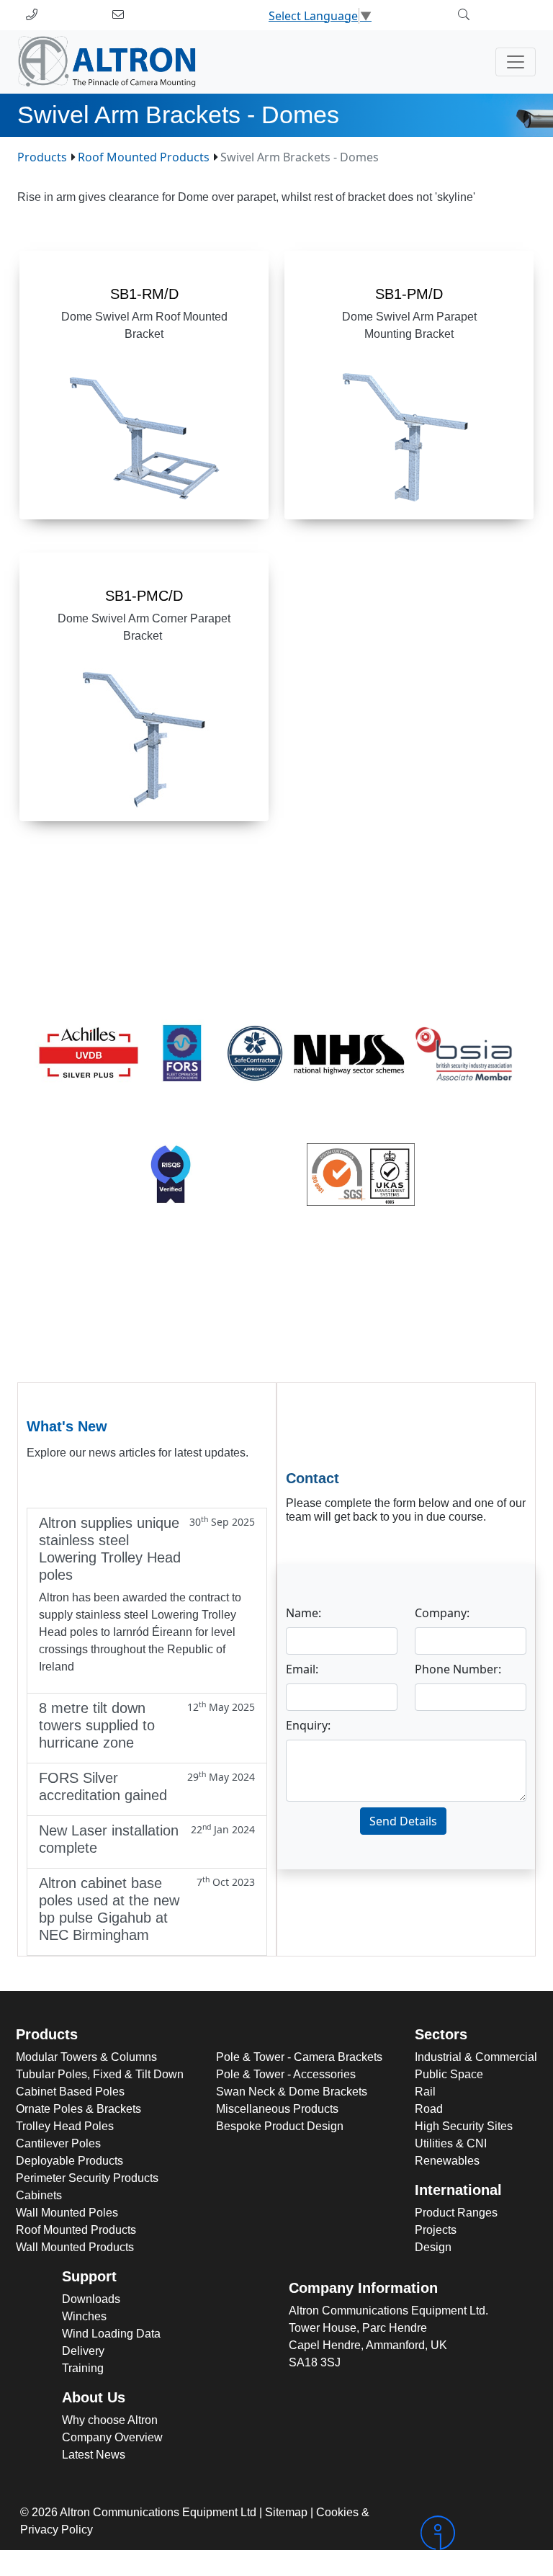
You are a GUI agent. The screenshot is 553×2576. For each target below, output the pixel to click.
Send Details (403, 1821)
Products (42, 157)
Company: (442, 1613)
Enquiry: (308, 1725)
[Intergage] (475, 2533)
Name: (304, 1613)
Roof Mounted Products (144, 157)
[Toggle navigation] (516, 62)
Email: (302, 1669)
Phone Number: (458, 1669)
